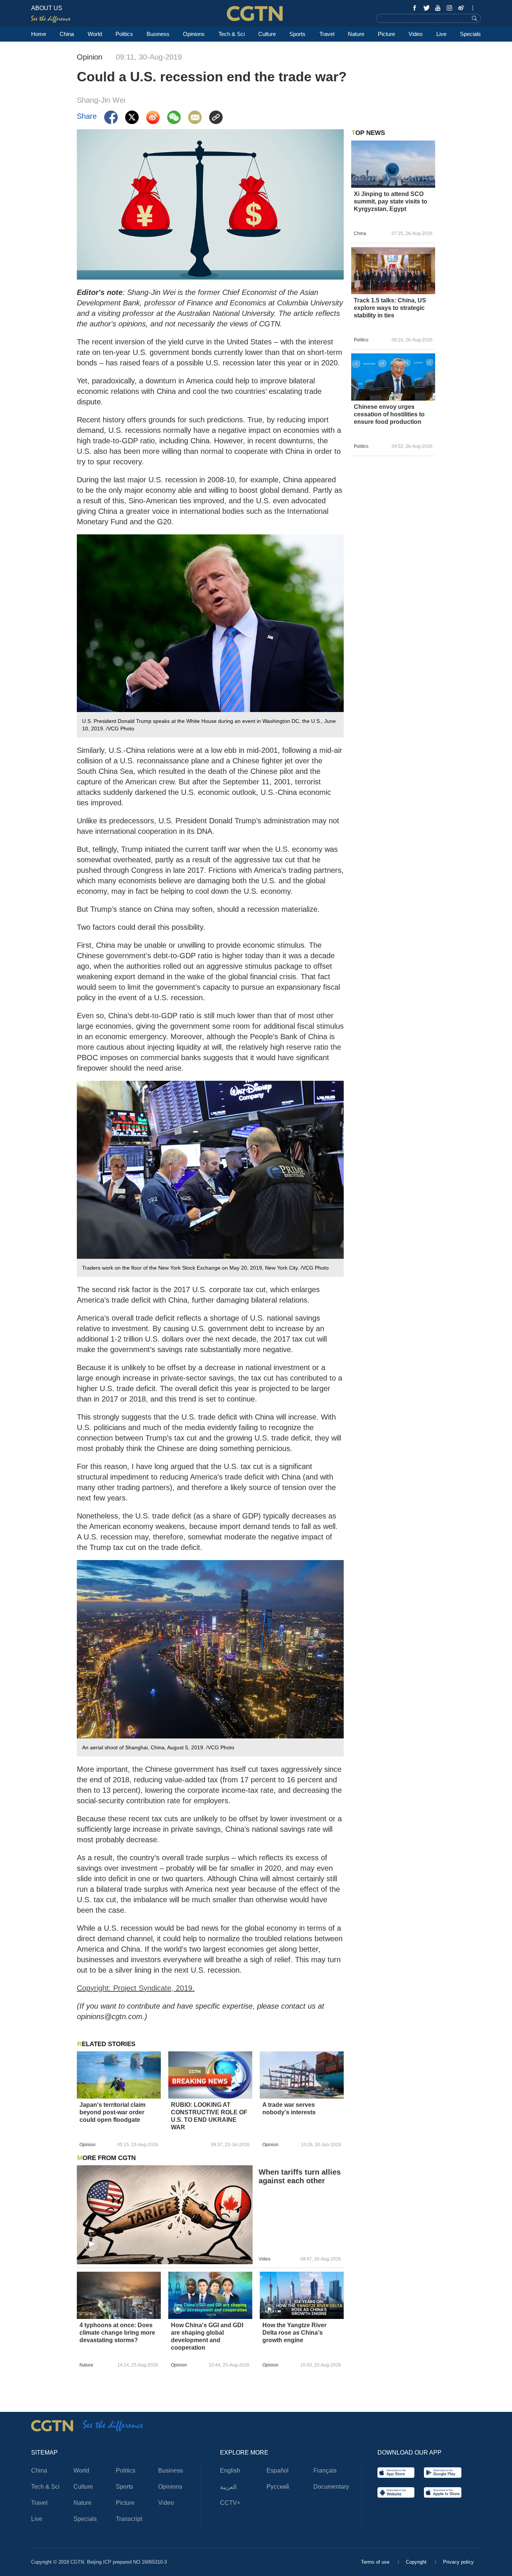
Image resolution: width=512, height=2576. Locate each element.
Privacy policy (458, 2562)
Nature (356, 34)
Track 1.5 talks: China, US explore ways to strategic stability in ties (390, 308)
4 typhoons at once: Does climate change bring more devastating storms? (117, 2333)
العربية (228, 2487)
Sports (297, 34)
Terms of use (376, 2562)
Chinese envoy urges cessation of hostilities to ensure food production (389, 414)
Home (39, 34)
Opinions (194, 34)
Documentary (331, 2487)
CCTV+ (230, 2503)
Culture (267, 34)
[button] (91, 2244)
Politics (124, 34)
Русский (278, 2487)
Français (325, 2471)
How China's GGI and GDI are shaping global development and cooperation (207, 2336)
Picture (386, 34)
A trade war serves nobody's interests (289, 2109)
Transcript (129, 2519)
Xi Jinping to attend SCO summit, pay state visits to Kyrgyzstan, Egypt (391, 201)
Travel (327, 34)
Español (278, 2471)
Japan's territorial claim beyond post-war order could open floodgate (112, 2112)
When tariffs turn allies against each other (300, 2176)
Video (415, 34)
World (95, 34)
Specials (470, 34)
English (230, 2471)
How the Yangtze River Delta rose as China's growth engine (294, 2333)
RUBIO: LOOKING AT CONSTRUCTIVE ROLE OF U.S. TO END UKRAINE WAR (209, 2116)
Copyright (417, 2562)
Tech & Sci (232, 34)
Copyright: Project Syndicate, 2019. (136, 1988)
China (67, 34)
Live (441, 34)
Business (158, 34)
